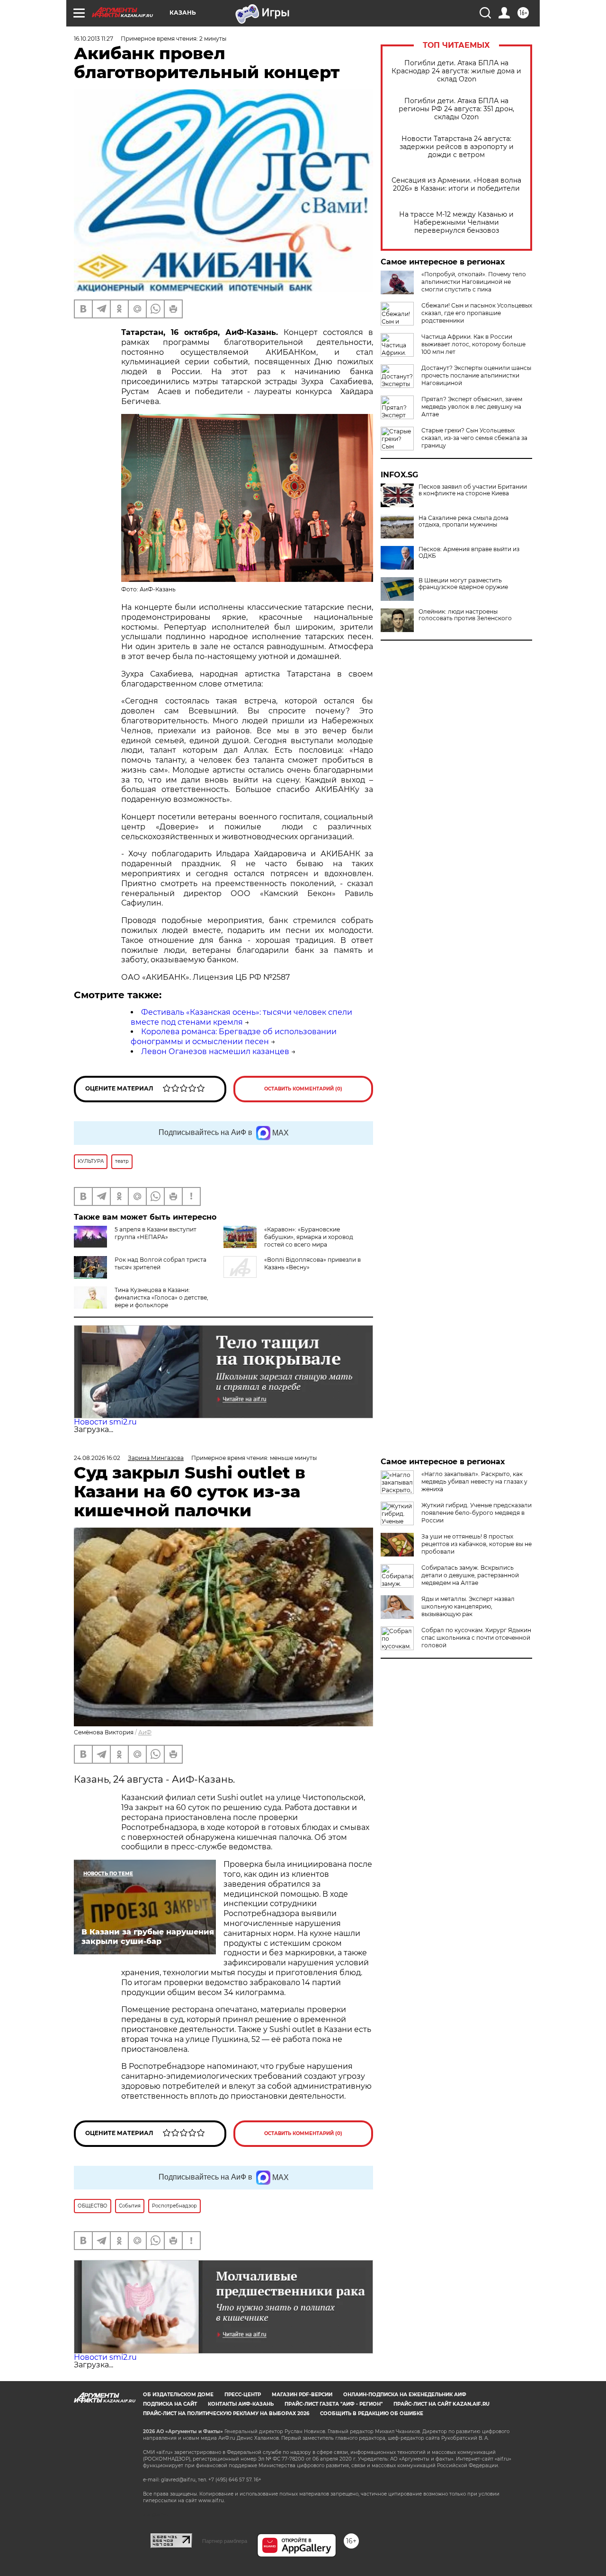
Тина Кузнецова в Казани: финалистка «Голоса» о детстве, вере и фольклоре (161, 1297)
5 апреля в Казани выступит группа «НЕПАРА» (156, 1233)
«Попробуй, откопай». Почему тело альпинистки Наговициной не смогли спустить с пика (474, 282)
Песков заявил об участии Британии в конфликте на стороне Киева (473, 490)
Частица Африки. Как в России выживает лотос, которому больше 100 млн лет (473, 344)
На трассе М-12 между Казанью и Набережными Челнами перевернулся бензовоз (456, 223)
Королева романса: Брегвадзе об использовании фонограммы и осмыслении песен (234, 1037)
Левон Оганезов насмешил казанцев (215, 1051)
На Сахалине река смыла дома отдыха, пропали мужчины (463, 521)
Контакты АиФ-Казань (241, 2404)
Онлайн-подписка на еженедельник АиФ (405, 2395)
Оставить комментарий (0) (303, 1089)
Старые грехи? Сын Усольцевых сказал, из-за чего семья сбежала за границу (474, 438)
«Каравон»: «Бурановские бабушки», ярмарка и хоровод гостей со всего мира (309, 1237)
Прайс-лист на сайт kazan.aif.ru (441, 2404)
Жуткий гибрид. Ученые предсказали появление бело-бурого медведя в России (477, 1513)
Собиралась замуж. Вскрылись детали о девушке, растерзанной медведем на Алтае (470, 1575)
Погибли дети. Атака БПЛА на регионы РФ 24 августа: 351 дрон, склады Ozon (456, 109)
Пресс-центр (243, 2395)
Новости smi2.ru (105, 1422)
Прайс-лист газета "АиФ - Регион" (334, 2404)
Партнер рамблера (225, 2541)
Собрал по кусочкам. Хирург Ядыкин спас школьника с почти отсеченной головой (476, 1638)
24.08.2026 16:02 (97, 1458)
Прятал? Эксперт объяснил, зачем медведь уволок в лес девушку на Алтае (472, 407)
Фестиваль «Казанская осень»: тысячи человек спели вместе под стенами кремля (241, 1017)
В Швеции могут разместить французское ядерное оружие (463, 584)
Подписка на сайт (170, 2404)
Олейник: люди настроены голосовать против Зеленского (465, 615)
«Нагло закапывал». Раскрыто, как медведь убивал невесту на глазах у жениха (474, 1481)
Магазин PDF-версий (302, 2395)
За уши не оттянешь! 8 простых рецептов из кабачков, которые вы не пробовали (477, 1544)
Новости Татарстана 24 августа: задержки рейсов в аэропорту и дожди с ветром (457, 147)
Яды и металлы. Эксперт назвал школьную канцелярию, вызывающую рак (468, 1606)
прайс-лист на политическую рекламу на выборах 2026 (226, 2413)
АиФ (145, 1732)
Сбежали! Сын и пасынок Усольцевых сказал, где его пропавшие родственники (477, 313)
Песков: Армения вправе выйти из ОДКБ (469, 553)
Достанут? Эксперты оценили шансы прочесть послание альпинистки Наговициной (476, 375)
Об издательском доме (178, 2395)
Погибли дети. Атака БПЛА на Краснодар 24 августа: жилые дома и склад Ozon (456, 71)
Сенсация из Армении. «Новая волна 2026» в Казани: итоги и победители (456, 185)
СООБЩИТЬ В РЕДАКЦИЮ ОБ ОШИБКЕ (372, 2413)
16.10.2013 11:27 (94, 39)
